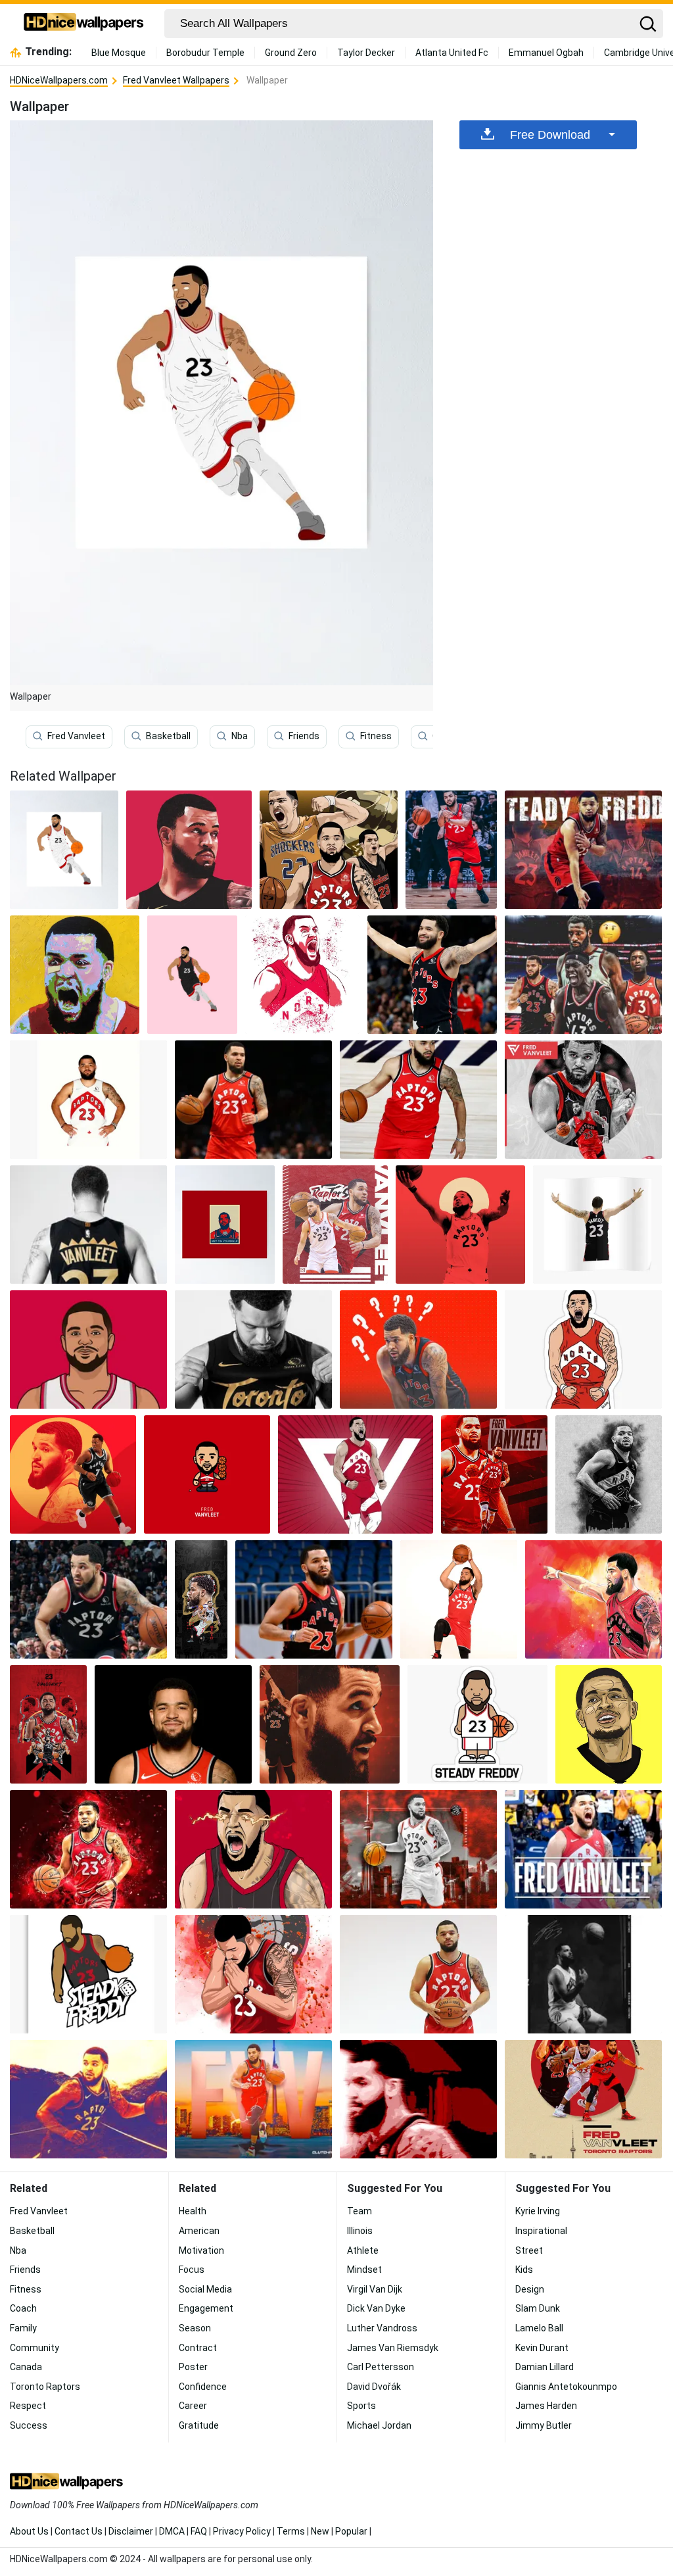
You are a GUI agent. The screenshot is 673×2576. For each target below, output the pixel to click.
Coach (23, 2308)
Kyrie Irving (538, 2211)
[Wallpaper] (189, 850)
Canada (26, 2367)
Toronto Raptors (45, 2387)
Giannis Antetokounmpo (566, 2387)
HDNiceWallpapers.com (59, 80)
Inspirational (541, 2231)
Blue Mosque (119, 53)
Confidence (203, 2387)
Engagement (206, 2308)
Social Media (205, 2289)
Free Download (550, 135)
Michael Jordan (379, 2425)
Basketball (168, 736)
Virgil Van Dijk (375, 2289)
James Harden (546, 2406)
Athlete (363, 2250)
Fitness (376, 736)
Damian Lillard (545, 2367)
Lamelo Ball (539, 2328)
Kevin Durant (542, 2348)
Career (193, 2406)
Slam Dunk (538, 2308)
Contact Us (79, 2531)
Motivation (201, 2250)
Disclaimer (131, 2531)
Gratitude (199, 2425)
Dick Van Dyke (376, 2308)
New (320, 2531)
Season (195, 2328)
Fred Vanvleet (76, 736)
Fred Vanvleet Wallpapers (176, 80)
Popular (351, 2531)
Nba (240, 736)
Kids (524, 2270)
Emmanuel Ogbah (546, 53)
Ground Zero (291, 53)
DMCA (172, 2531)
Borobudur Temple (205, 53)
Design (530, 2289)
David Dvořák (374, 2387)
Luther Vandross (382, 2328)
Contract (198, 2348)
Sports (361, 2406)
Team (360, 2211)
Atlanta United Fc (452, 53)
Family (23, 2328)
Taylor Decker (366, 53)
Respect (28, 2406)
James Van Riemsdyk (393, 2348)
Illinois (360, 2231)
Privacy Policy (242, 2531)
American (199, 2231)
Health (193, 2211)
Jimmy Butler (544, 2425)
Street (529, 2250)
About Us (29, 2531)
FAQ (199, 2531)
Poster (193, 2367)
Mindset (364, 2270)
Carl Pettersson (381, 2367)
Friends (304, 736)
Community (35, 2348)
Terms (291, 2531)
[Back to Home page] (84, 24)
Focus (192, 2270)
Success (29, 2425)
